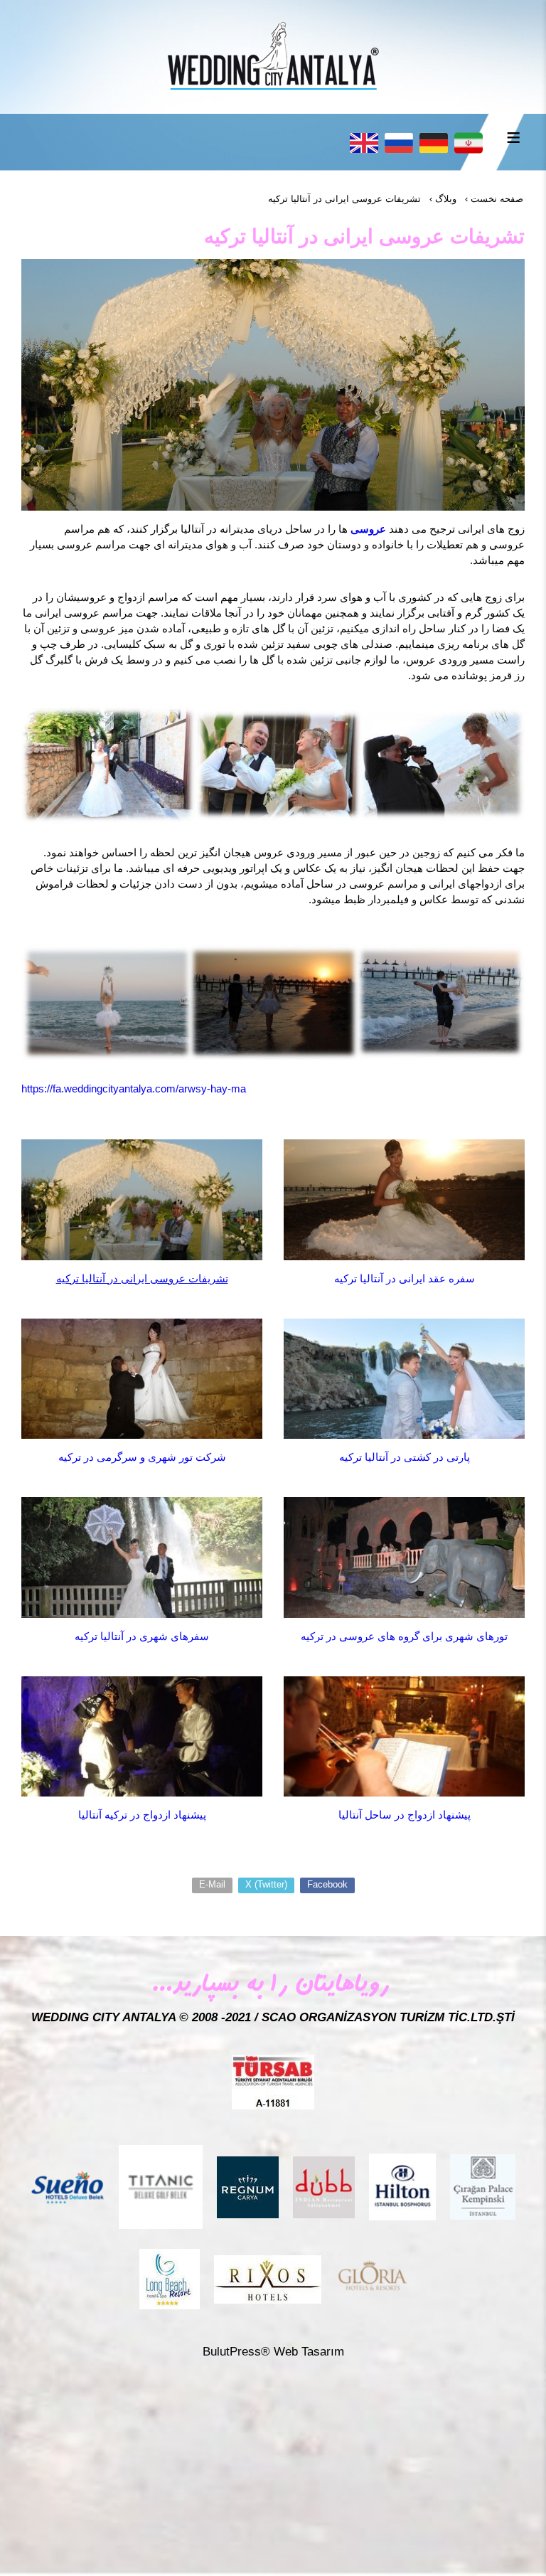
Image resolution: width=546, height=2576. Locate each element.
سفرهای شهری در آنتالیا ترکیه (142, 1636)
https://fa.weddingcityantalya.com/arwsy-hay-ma (134, 1089)
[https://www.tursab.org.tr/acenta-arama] (273, 2081)
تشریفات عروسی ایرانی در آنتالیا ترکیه (142, 1278)
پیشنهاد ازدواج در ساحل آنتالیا (405, 1815)
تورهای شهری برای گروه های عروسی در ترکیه (404, 1636)
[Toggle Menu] (513, 137)
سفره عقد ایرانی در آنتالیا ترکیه (405, 1278)
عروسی (368, 529)
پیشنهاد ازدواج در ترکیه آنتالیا (142, 1815)
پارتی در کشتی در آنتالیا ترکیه (405, 1457)
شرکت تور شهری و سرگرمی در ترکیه (142, 1457)
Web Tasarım (309, 2352)
